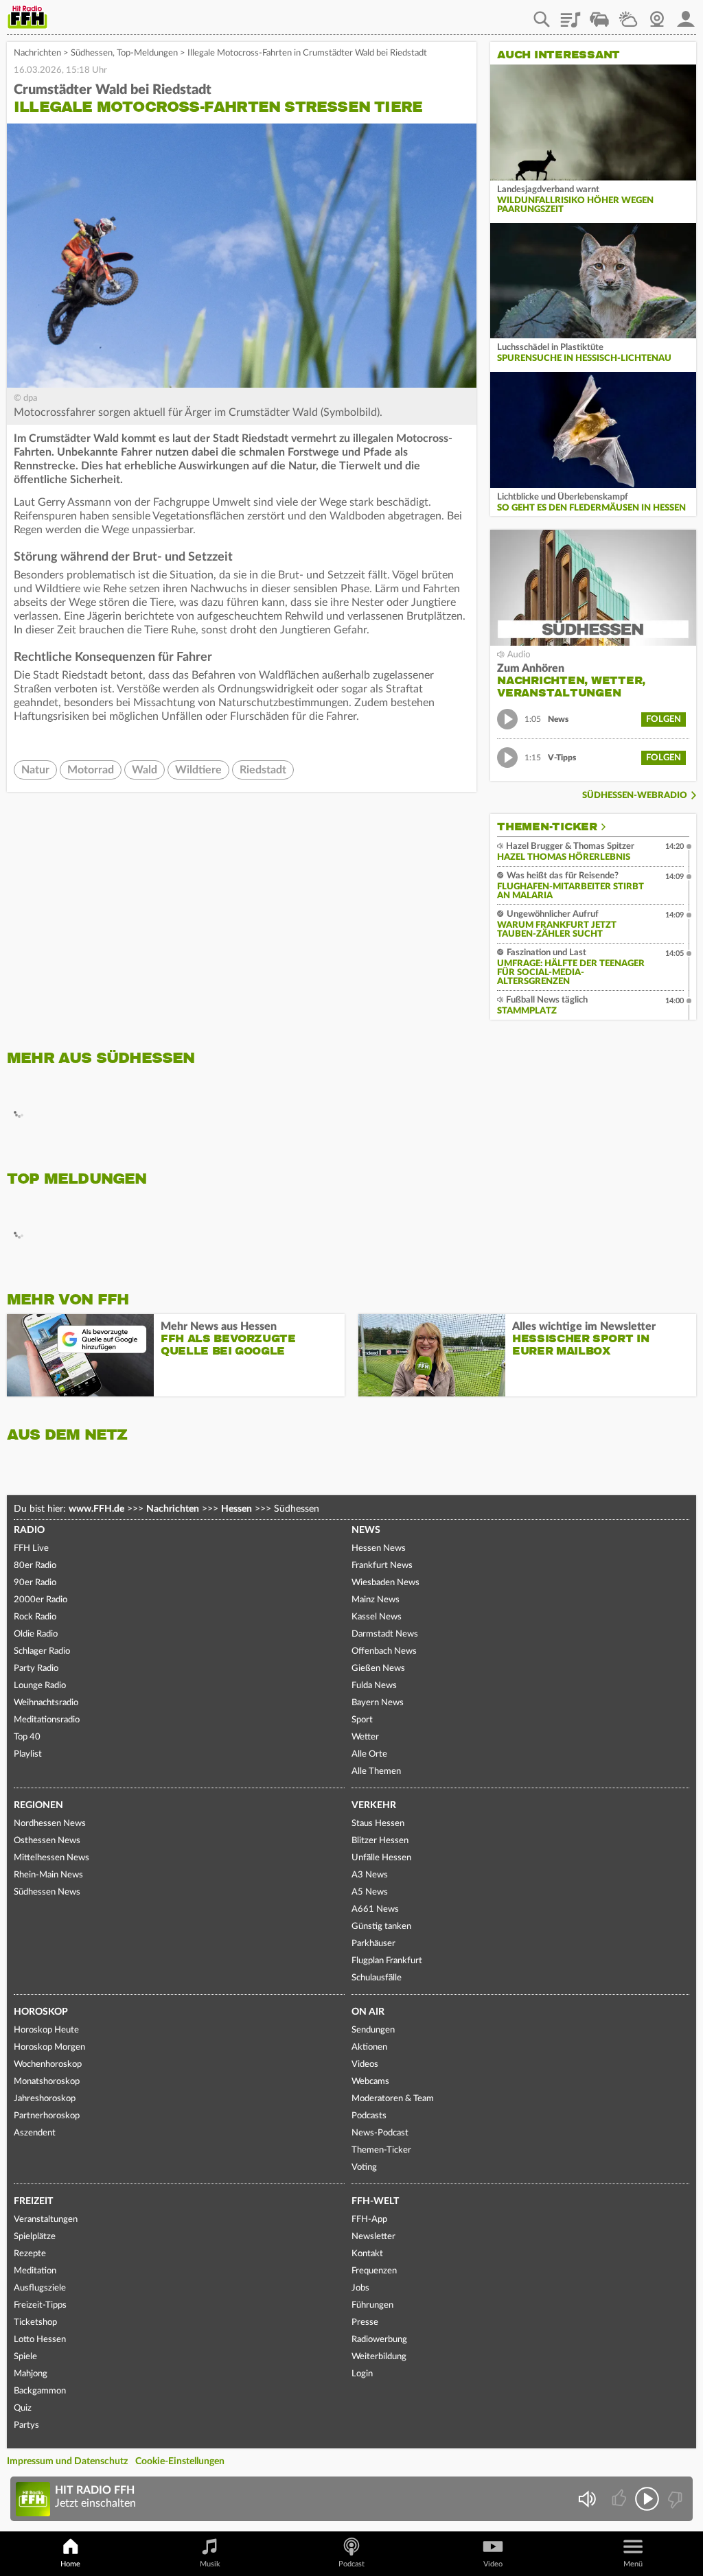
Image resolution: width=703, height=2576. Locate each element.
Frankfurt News (382, 1566)
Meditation (35, 2271)
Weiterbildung (379, 2357)
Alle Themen (376, 1771)
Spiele (25, 2357)
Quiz (23, 2408)
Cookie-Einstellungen (180, 2461)
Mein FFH (686, 14)
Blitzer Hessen (380, 1841)
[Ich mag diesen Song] (620, 2499)
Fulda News (374, 1686)
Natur (35, 770)
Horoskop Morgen (49, 2047)
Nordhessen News (50, 1824)
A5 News (370, 1892)
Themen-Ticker (547, 827)
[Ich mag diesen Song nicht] (674, 2499)
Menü (633, 2564)
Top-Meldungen (147, 53)
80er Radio (35, 1566)
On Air (368, 2012)
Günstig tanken (381, 1927)
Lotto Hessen (40, 2340)
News (366, 1530)
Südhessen (92, 53)
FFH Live (31, 1548)
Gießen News (378, 1668)
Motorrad (91, 770)
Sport (362, 1720)
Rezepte (30, 2254)
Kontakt (367, 2254)
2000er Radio (41, 1600)
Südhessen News (47, 1892)
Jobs (360, 2288)
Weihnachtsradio (46, 1703)
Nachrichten (37, 53)
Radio (29, 1530)
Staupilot (599, 14)
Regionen (38, 1805)
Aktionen (369, 2047)
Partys (26, 2425)
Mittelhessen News (51, 1858)
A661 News (375, 1909)
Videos (365, 2064)
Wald (145, 770)
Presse (365, 2322)
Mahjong (31, 2374)
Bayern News (378, 1703)
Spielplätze (35, 2237)
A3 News (370, 1875)
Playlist (571, 14)
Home (70, 2564)
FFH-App (369, 2220)
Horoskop (41, 2012)
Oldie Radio (36, 1634)
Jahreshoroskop (45, 2099)
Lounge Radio (40, 1686)
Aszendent (35, 2133)
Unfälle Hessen (381, 1858)
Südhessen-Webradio (635, 796)
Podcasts (369, 2116)
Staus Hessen (378, 1824)
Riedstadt (263, 770)
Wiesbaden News (385, 1583)
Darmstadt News (385, 1634)
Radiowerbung (379, 2340)
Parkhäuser (373, 1944)
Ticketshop (35, 2322)
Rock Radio (35, 1617)
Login (362, 2374)
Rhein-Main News (48, 1875)
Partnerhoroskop (47, 2116)
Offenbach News (384, 1651)
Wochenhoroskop (48, 2064)
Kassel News (377, 1617)
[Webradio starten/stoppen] (647, 2499)
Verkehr (374, 1805)
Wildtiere (198, 770)
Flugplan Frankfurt (387, 1961)
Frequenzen (374, 2271)
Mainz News (376, 1600)
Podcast (351, 2564)
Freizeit (33, 2201)
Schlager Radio (42, 1651)
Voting (364, 2167)
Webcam (657, 14)
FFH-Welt (375, 2201)
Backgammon (40, 2391)
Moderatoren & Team (393, 2099)
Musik (210, 2564)
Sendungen (373, 2030)
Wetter (628, 14)
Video (493, 2564)
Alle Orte (369, 1754)
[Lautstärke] (587, 2499)
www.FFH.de (96, 1509)
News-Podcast (380, 2133)
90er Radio (35, 1583)
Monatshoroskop (47, 2082)
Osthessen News (47, 1841)
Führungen (372, 2305)
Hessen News (379, 1548)
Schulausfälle (377, 1978)
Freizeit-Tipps (40, 2305)
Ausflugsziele (40, 2288)
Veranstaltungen (46, 2220)
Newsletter (373, 2237)
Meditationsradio (47, 1720)
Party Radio (36, 1668)
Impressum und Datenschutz (67, 2461)
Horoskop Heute (46, 2030)
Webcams (370, 2082)
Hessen (237, 1509)
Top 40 (27, 1737)
